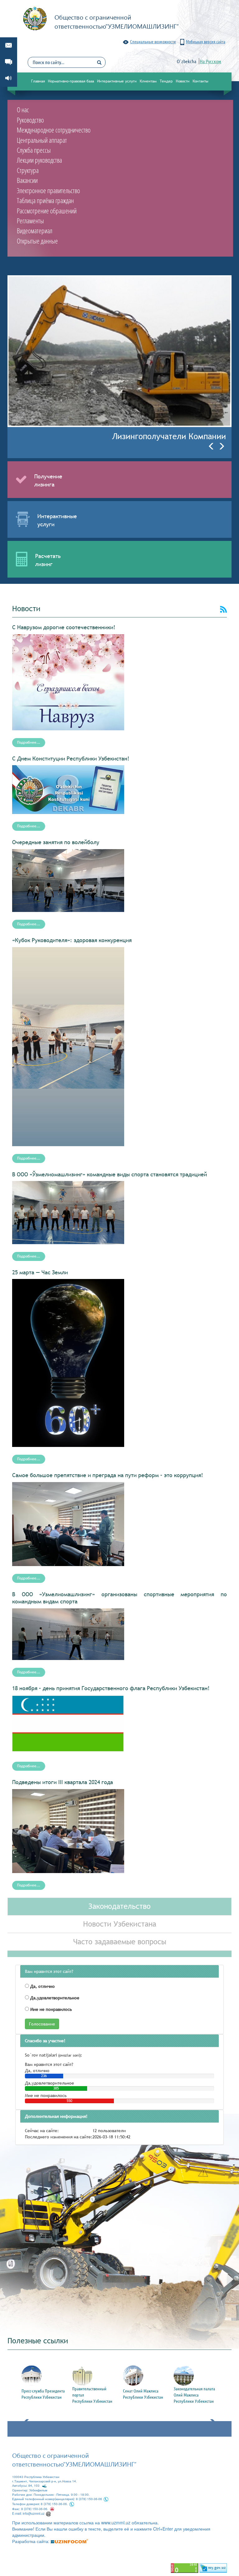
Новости (183, 81)
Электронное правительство (48, 190)
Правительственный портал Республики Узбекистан (92, 2395)
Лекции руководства (39, 160)
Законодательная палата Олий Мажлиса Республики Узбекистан (194, 2395)
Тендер (166, 81)
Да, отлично (42, 1986)
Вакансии (27, 180)
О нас (23, 109)
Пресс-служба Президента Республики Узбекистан (43, 2394)
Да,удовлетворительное (54, 1998)
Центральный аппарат (42, 140)
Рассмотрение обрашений (47, 211)
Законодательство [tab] (119, 1906)
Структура (28, 170)
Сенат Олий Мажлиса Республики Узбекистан (143, 2394)
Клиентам (148, 81)
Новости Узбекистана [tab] (120, 1924)
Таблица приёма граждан (45, 200)
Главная (38, 81)
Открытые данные (37, 241)
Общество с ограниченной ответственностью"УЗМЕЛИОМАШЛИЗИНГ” (74, 2460)
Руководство (30, 120)
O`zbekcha (187, 61)
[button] (213, 446)
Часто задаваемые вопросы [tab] (120, 1942)
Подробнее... (29, 742)
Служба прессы (34, 150)
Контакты (200, 81)
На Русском (211, 61)
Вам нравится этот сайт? (49, 1971)
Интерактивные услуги (117, 81)
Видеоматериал (35, 230)
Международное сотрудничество (54, 130)
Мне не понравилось (50, 2009)
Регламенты (30, 221)
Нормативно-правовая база (71, 81)
